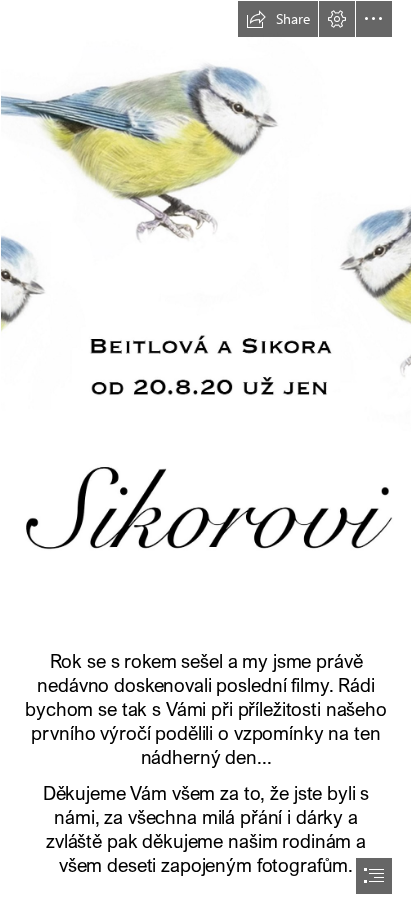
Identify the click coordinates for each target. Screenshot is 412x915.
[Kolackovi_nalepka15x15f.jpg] (206, 319)
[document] (206, 457)
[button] (278, 19)
